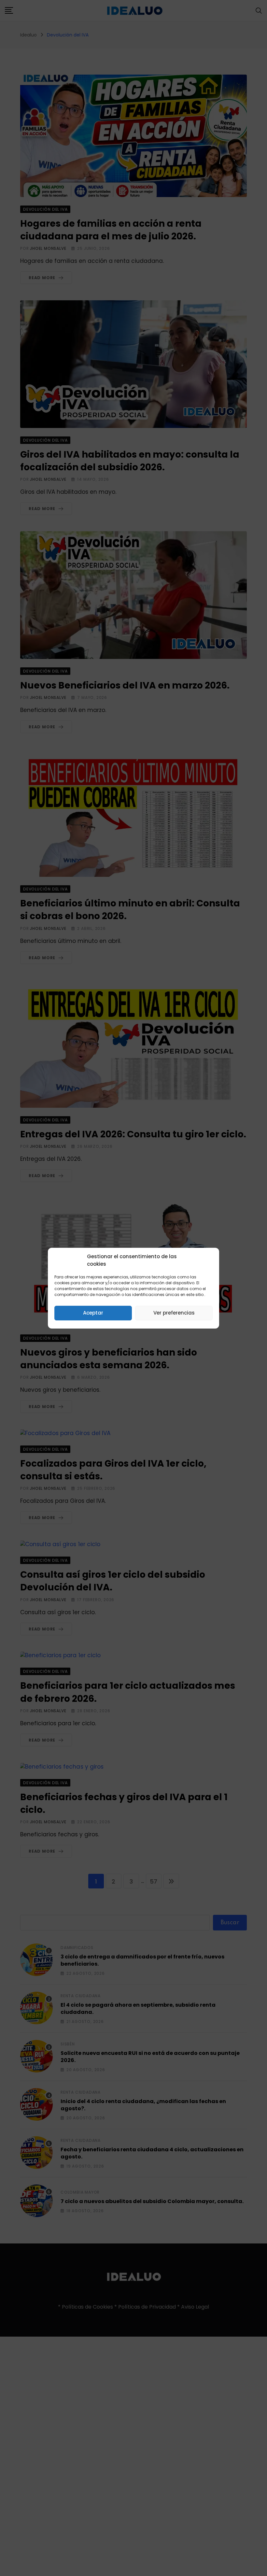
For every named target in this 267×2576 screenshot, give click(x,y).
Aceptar (93, 1313)
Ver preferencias (174, 1313)
